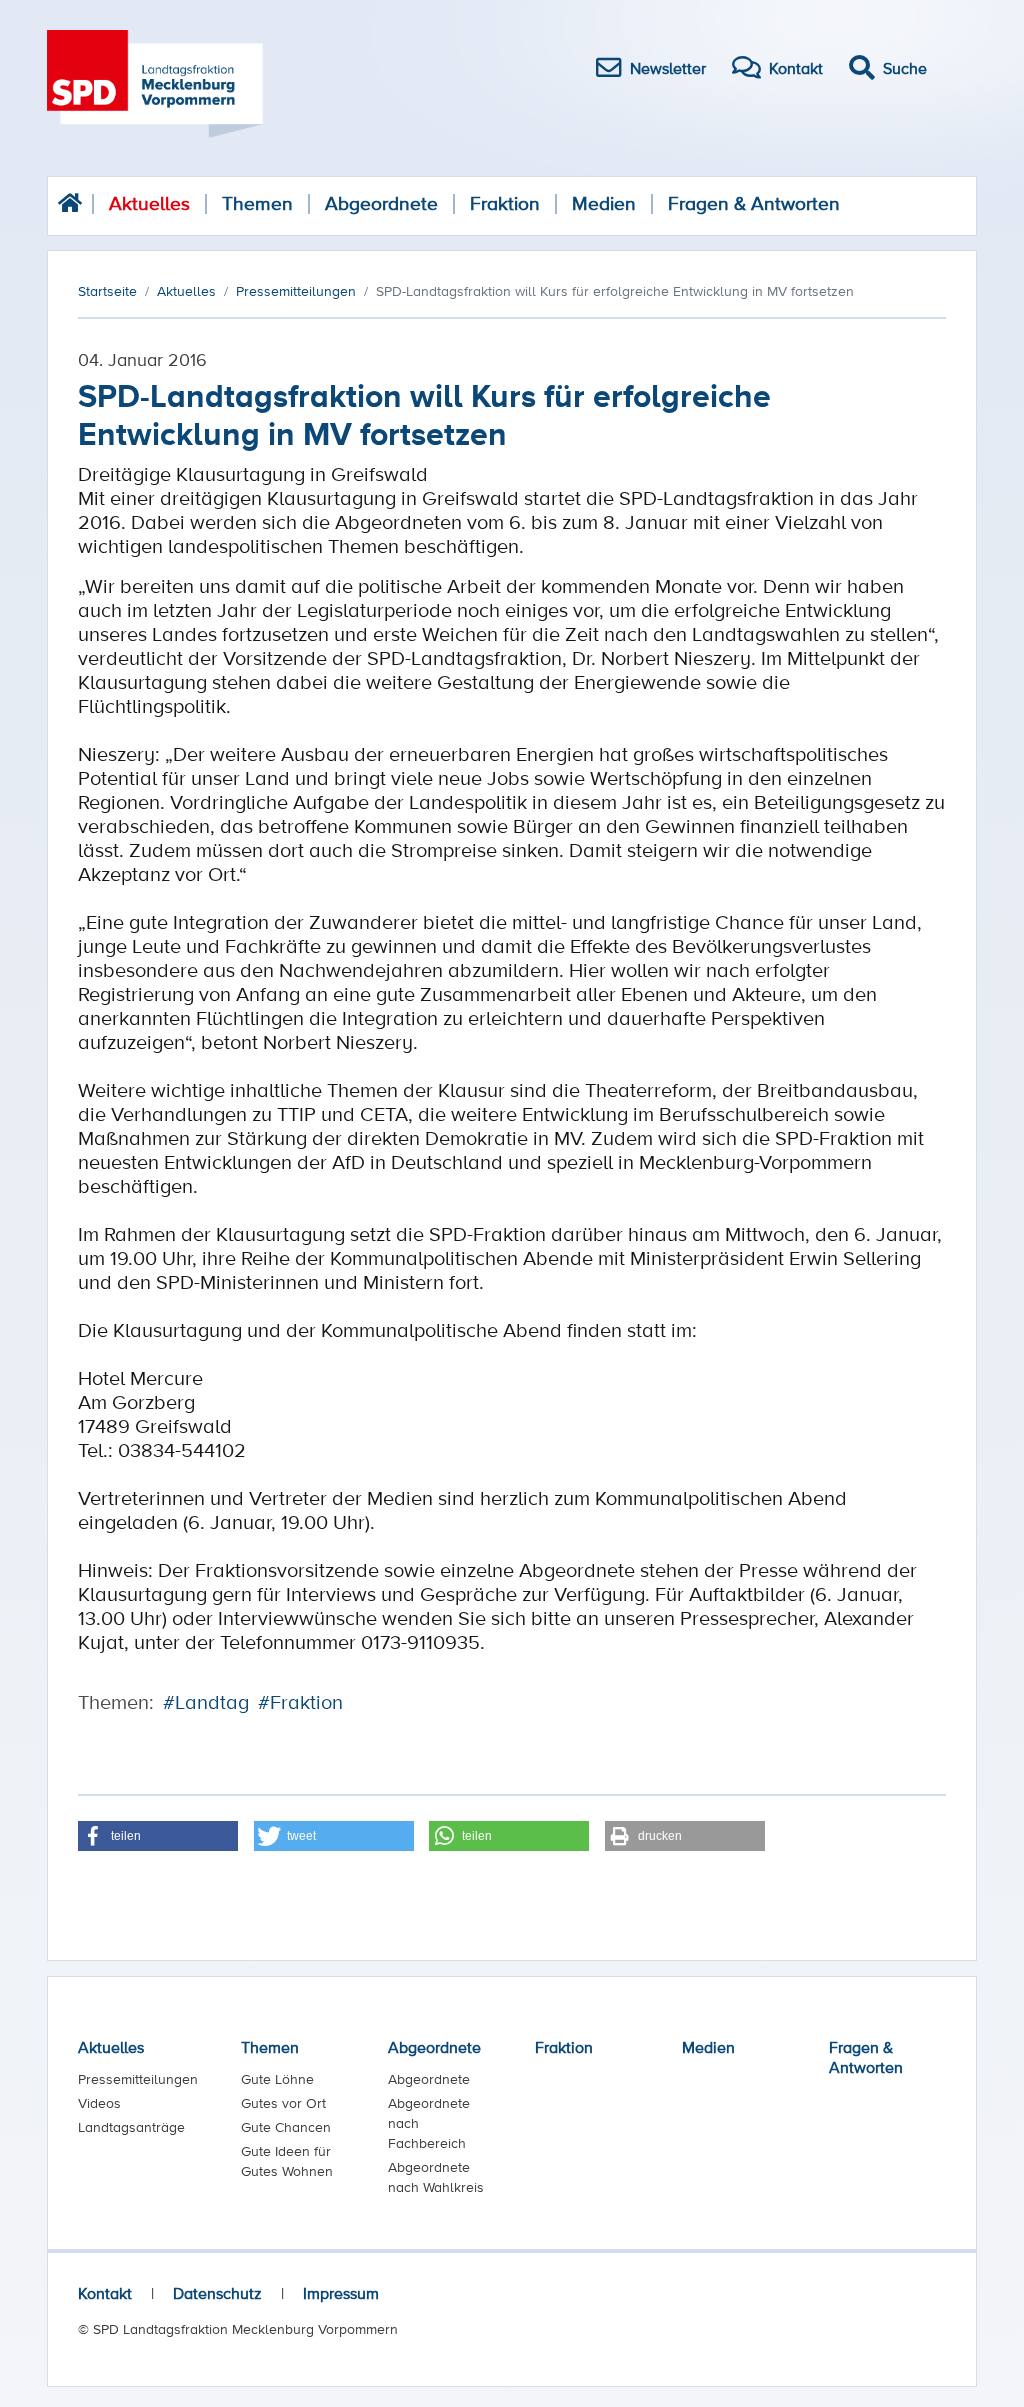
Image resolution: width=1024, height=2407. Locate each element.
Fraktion (505, 203)
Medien (604, 203)
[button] (158, 1836)
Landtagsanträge (131, 2127)
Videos (99, 2103)
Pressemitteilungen (138, 2079)
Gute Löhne (277, 2079)
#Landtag (206, 1702)
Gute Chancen (286, 2127)
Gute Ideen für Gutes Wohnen (287, 2161)
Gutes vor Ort (283, 2103)
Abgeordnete (381, 203)
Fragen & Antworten (754, 203)
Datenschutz (217, 2293)
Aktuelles (149, 203)
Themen (257, 203)
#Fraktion (300, 1702)
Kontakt (105, 2293)
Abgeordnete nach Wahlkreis (436, 2177)
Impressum (341, 2293)
